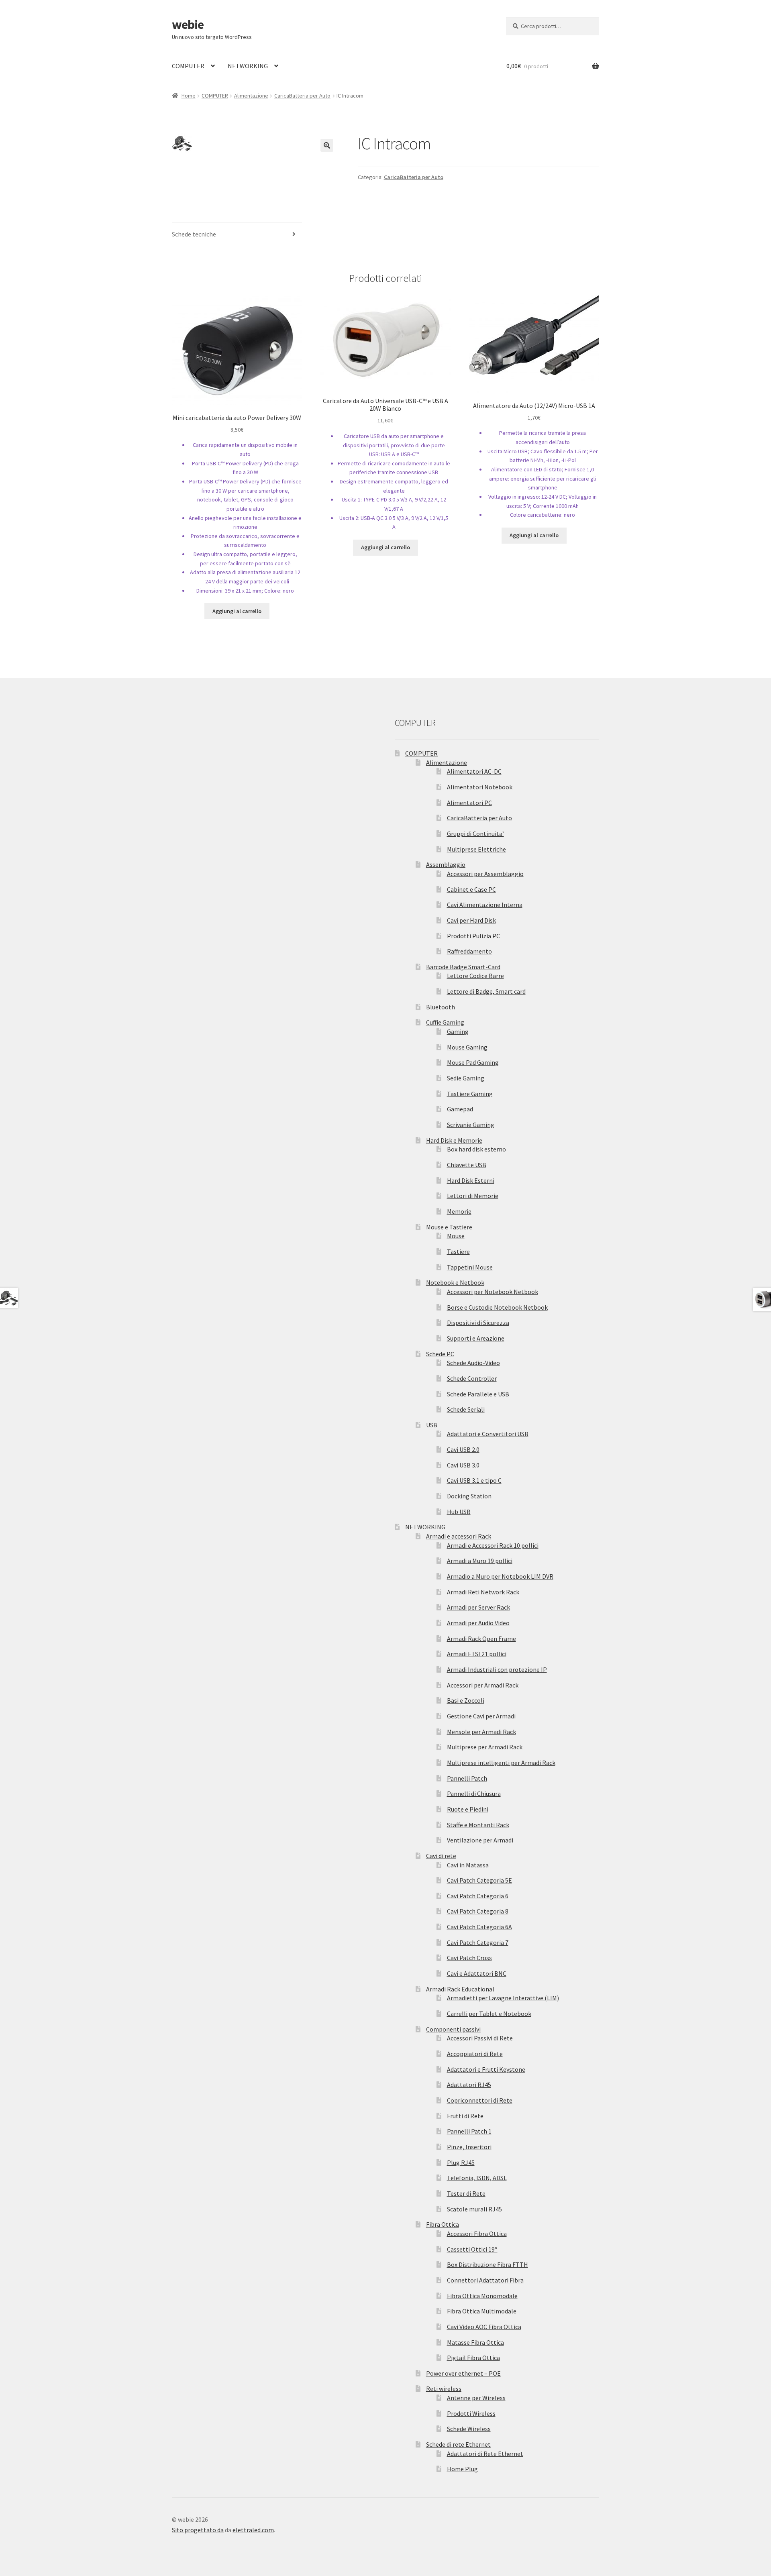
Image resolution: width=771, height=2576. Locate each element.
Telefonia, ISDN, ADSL (477, 2178)
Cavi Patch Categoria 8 (478, 1911)
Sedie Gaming (466, 1078)
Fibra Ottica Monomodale (482, 2296)
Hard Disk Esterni (471, 1180)
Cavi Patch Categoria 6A (479, 1927)
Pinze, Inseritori (469, 2147)
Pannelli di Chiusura (474, 1793)
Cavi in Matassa (468, 1865)
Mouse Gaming (467, 1047)
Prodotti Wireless (471, 2413)
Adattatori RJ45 (469, 2085)
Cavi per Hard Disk (471, 920)
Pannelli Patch (467, 1778)
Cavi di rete (441, 1856)
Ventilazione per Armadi (480, 1840)
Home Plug (462, 2469)
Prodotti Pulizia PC (473, 936)
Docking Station (469, 1496)
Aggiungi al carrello (237, 611)
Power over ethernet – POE (463, 2373)
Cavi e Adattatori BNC (477, 1973)
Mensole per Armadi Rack (481, 1732)
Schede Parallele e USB (478, 1394)
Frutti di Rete (465, 2116)
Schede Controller (472, 1378)
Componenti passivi (453, 2029)
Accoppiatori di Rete (475, 2054)
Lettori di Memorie (473, 1196)
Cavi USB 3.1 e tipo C (474, 1480)
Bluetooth (441, 1007)
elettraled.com (253, 2530)
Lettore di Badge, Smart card (486, 991)
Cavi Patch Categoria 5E (479, 1880)
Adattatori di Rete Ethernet (485, 2454)
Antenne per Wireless (476, 2398)
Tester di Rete (466, 2193)
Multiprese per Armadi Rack (485, 1747)
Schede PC (440, 1354)
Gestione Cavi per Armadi (481, 1716)
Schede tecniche (194, 234)
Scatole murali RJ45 (474, 2209)
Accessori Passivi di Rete (480, 2038)
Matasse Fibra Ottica (475, 2342)
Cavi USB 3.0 (463, 1465)
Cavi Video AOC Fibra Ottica (484, 2327)
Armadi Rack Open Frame (481, 1639)
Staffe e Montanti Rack (478, 1825)
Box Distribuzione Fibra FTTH (487, 2264)
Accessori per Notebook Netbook (493, 1292)
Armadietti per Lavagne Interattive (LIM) (503, 1998)
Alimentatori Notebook (480, 787)
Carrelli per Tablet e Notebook (489, 2014)
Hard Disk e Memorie (454, 1140)
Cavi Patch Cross (469, 1958)
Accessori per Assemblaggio (485, 874)
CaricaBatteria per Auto (302, 96)
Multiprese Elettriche (476, 849)
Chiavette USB (467, 1165)
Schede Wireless (469, 2429)
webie (188, 24)
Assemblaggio (446, 864)
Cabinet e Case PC (471, 889)
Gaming (458, 1031)
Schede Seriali (466, 1409)
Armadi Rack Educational (460, 1989)
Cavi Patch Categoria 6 (478, 1896)
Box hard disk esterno (476, 1149)
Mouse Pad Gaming (473, 1062)
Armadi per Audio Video (478, 1623)
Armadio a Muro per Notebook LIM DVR (500, 1576)
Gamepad (460, 1109)
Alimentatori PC (469, 803)
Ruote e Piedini (468, 1809)
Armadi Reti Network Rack (483, 1592)
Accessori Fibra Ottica (477, 2234)
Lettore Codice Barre (475, 976)
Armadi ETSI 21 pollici (477, 1654)
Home (189, 96)
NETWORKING (248, 66)
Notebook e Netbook (455, 1282)
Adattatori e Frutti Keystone (486, 2069)
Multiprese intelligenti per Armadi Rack (501, 1763)
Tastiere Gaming (470, 1094)
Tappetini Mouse (470, 1267)
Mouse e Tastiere (449, 1227)
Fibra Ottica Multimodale (482, 2311)
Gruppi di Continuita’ (475, 834)
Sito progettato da (198, 2530)
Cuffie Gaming (445, 1022)
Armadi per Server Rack (478, 1607)
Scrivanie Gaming (471, 1125)
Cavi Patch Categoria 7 (478, 1942)
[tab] (237, 235)
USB (432, 1425)
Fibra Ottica (443, 2224)
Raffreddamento (469, 951)
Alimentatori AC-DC (474, 771)
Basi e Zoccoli (466, 1700)
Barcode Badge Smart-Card (463, 967)
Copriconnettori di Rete (480, 2100)
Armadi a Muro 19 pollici (480, 1561)
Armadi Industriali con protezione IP (497, 1669)
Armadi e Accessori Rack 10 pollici (493, 1545)
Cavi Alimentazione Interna (485, 905)
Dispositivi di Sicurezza (478, 1323)
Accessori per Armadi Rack (483, 1685)
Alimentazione (251, 96)
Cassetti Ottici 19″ (472, 2249)
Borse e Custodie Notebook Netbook (497, 1307)
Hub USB (459, 1512)
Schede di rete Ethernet (458, 2444)
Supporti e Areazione (476, 1338)
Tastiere (458, 1251)
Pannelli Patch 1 (469, 2131)
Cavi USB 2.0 (463, 1449)
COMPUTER (188, 66)
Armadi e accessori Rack (459, 1536)
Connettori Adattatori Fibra (485, 2280)
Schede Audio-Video (473, 1363)
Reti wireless (444, 2389)
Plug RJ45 (461, 2162)
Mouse (456, 1236)
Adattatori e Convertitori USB (488, 1434)
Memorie (459, 1211)
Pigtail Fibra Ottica (473, 2358)
